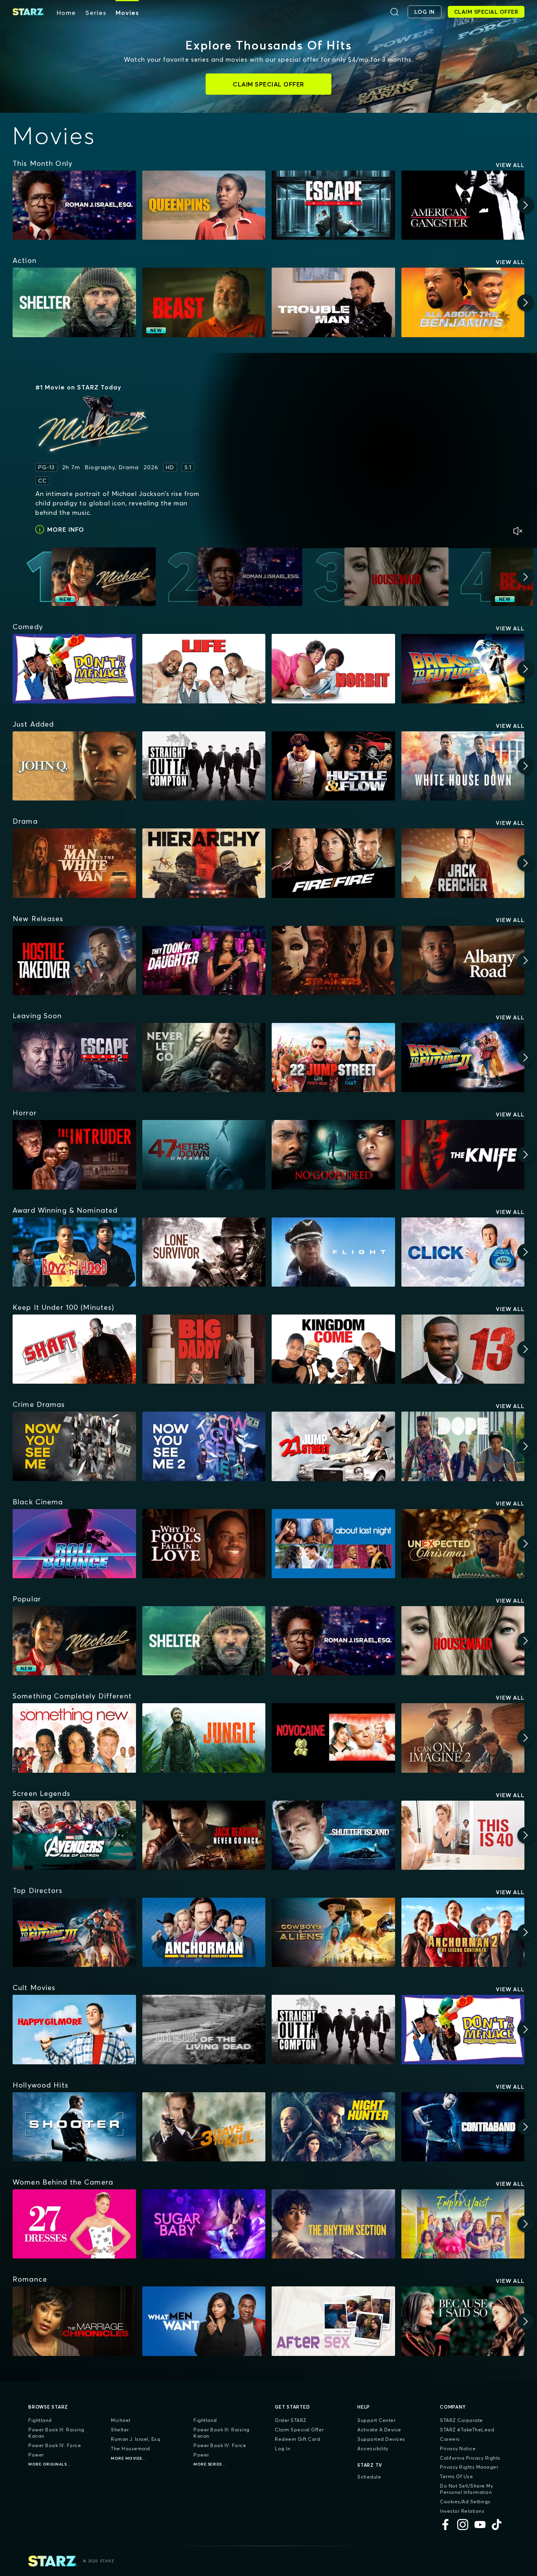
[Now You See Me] (74, 1446)
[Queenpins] (204, 205)
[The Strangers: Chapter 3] (333, 960)
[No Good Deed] (333, 1155)
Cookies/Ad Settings (465, 2502)
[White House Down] (463, 766)
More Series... (210, 2464)
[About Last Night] (333, 1544)
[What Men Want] (204, 2321)
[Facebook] (445, 2525)
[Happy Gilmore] (74, 2029)
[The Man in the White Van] (74, 863)
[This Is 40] (463, 1835)
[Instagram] (463, 2525)
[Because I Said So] (463, 2321)
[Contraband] (463, 2127)
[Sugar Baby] (204, 2224)
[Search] (394, 12)
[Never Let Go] (204, 1058)
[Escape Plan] (333, 205)
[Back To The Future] (463, 668)
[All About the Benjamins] (463, 302)
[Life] (204, 668)
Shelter (120, 2430)
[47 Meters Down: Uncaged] (204, 1155)
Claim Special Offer (299, 2430)
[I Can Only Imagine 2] (463, 1738)
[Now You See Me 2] (204, 1446)
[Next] (526, 205)
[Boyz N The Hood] (74, 1252)
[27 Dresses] (74, 2224)
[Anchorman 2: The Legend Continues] (463, 1932)
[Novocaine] (333, 1738)
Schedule (369, 2477)
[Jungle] (204, 1738)
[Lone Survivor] (204, 1252)
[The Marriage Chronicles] (74, 2321)
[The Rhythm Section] (333, 2224)
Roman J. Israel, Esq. (136, 2439)
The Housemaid (131, 2448)
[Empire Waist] (463, 2224)
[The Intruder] (74, 1155)
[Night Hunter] (333, 2127)
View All (510, 165)
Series (96, 13)
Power (36, 2455)
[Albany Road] (463, 960)
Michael (121, 2420)
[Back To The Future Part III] (74, 1932)
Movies (127, 13)
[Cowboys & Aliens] (333, 1932)
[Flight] (333, 1252)
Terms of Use (456, 2476)
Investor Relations (462, 2511)
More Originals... (50, 2464)
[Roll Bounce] (74, 1544)
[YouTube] (480, 2525)
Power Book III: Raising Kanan (56, 2433)
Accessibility (373, 2448)
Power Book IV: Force (55, 2445)
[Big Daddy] (204, 1349)
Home (66, 13)
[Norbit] (333, 668)
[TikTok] (497, 2525)
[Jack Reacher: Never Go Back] (204, 1835)
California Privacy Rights (470, 2458)
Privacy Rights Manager (469, 2467)
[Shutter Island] (333, 1835)
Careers (450, 2439)
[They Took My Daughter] (204, 960)
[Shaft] (74, 1349)
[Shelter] (74, 302)
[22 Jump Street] (333, 1058)
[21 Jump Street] (333, 1446)
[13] (463, 1349)
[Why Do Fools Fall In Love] (204, 1544)
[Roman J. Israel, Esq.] (74, 205)
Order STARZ (291, 2420)
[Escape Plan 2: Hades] (74, 1058)
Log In (282, 2448)
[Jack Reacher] (463, 863)
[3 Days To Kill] (204, 2127)
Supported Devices (381, 2439)
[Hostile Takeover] (74, 960)
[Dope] (463, 1446)
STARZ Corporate (462, 2420)
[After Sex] (333, 2321)
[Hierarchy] (204, 863)
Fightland (40, 2420)
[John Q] (74, 766)
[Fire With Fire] (333, 863)
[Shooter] (74, 2127)
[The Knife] (463, 1155)
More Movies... (128, 2458)
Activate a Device (379, 2430)
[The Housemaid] (463, 1641)
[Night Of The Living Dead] (204, 2029)
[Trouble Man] (333, 302)
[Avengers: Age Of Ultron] (74, 1835)
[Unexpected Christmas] (463, 1544)
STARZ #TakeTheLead (467, 2430)
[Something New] (74, 1738)
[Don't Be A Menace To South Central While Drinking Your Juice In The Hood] (74, 668)
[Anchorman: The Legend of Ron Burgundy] (204, 1932)
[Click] (463, 1252)
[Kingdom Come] (333, 1349)
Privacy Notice (458, 2448)
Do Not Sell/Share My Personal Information (466, 2489)
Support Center (376, 2420)
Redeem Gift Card (297, 2439)
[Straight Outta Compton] (204, 766)
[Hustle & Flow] (333, 766)
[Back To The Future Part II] (463, 1058)
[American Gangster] (463, 205)
